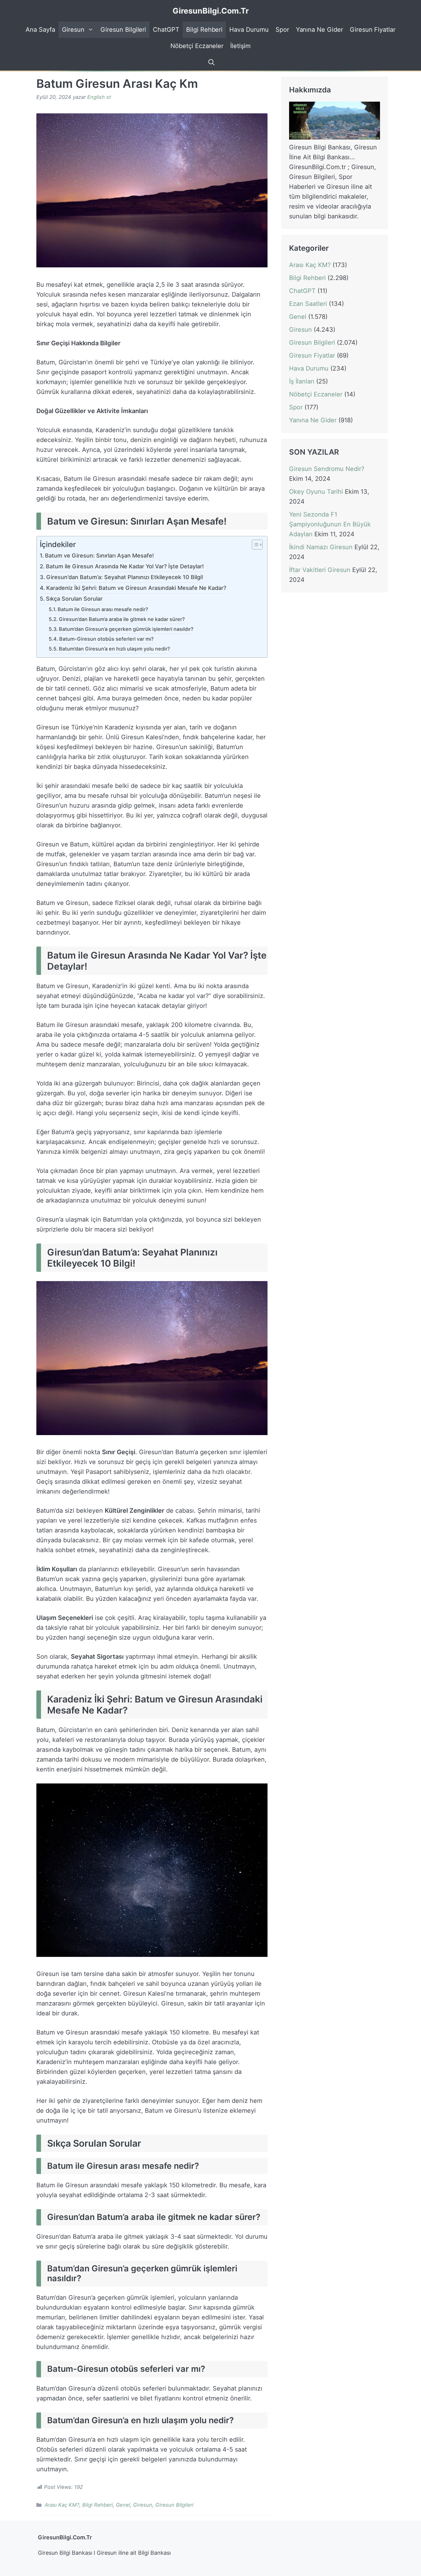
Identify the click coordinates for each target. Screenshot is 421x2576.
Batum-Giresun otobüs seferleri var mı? (106, 639)
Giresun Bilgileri (123, 30)
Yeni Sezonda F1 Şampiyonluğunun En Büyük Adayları (330, 525)
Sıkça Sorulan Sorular (74, 599)
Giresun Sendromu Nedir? (327, 469)
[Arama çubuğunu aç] (211, 62)
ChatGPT (166, 30)
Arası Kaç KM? (62, 2505)
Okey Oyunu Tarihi (316, 492)
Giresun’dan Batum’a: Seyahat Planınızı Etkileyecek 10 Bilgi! (125, 577)
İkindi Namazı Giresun (321, 547)
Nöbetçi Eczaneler (197, 46)
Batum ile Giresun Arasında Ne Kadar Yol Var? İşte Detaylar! (125, 566)
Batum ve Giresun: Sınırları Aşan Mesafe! (99, 556)
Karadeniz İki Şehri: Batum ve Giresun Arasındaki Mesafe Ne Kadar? (136, 588)
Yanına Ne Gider (319, 30)
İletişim (240, 46)
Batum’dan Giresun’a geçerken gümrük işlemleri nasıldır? (126, 629)
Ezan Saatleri (308, 304)
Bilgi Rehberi (204, 30)
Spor (282, 30)
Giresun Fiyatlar (373, 30)
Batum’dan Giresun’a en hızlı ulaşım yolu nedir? (114, 649)
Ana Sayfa (40, 30)
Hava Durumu (249, 30)
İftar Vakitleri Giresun (320, 570)
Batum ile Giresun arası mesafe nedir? (103, 609)
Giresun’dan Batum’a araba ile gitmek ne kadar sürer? (122, 619)
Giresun (73, 30)
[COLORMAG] (335, 137)
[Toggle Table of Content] (254, 545)
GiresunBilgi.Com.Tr (211, 11)
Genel (123, 2505)
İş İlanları (302, 381)
